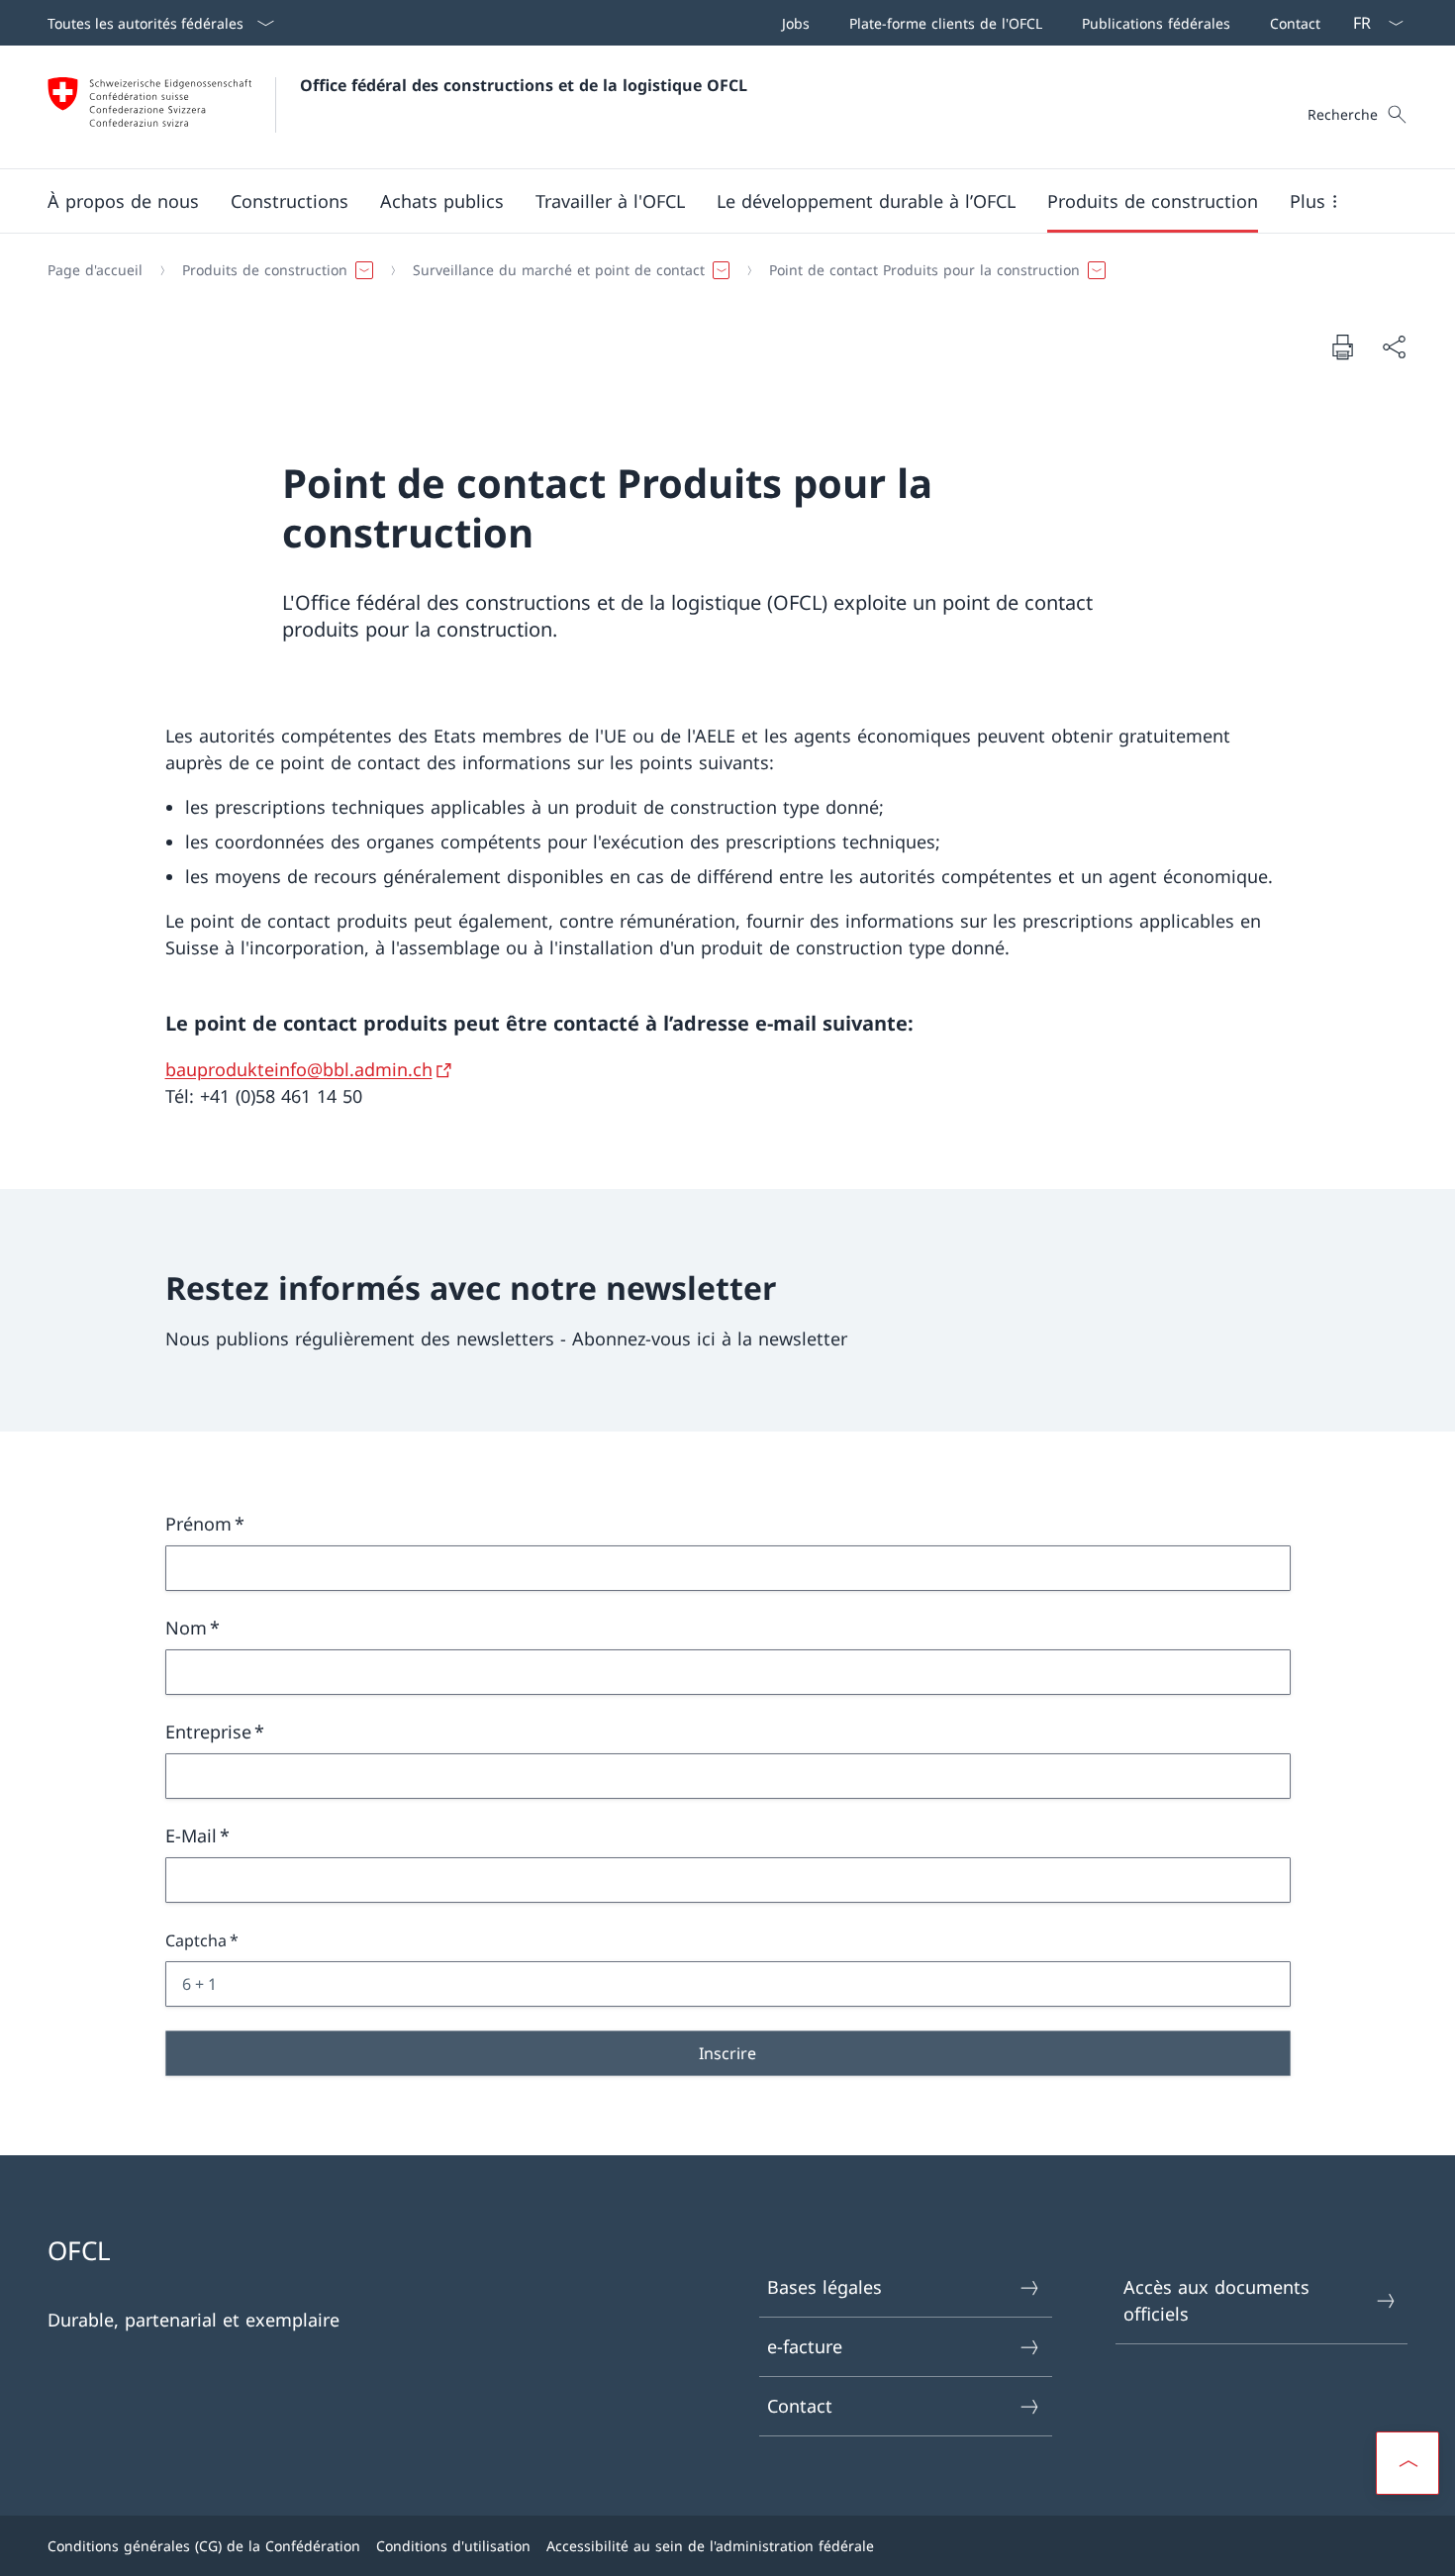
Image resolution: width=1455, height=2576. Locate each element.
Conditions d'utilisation (453, 2546)
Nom (186, 1628)
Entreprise (208, 1732)
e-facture (805, 2346)
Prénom (198, 1524)
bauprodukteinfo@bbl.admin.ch (299, 1069)
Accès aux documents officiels (1216, 2300)
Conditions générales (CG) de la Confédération (204, 2546)
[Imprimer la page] (1342, 347)
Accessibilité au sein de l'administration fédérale (710, 2546)
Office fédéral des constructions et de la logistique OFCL (524, 85)
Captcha (196, 1940)
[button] (123, 201)
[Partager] (1394, 347)
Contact (800, 2406)
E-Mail (191, 1835)
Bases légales (824, 2287)
